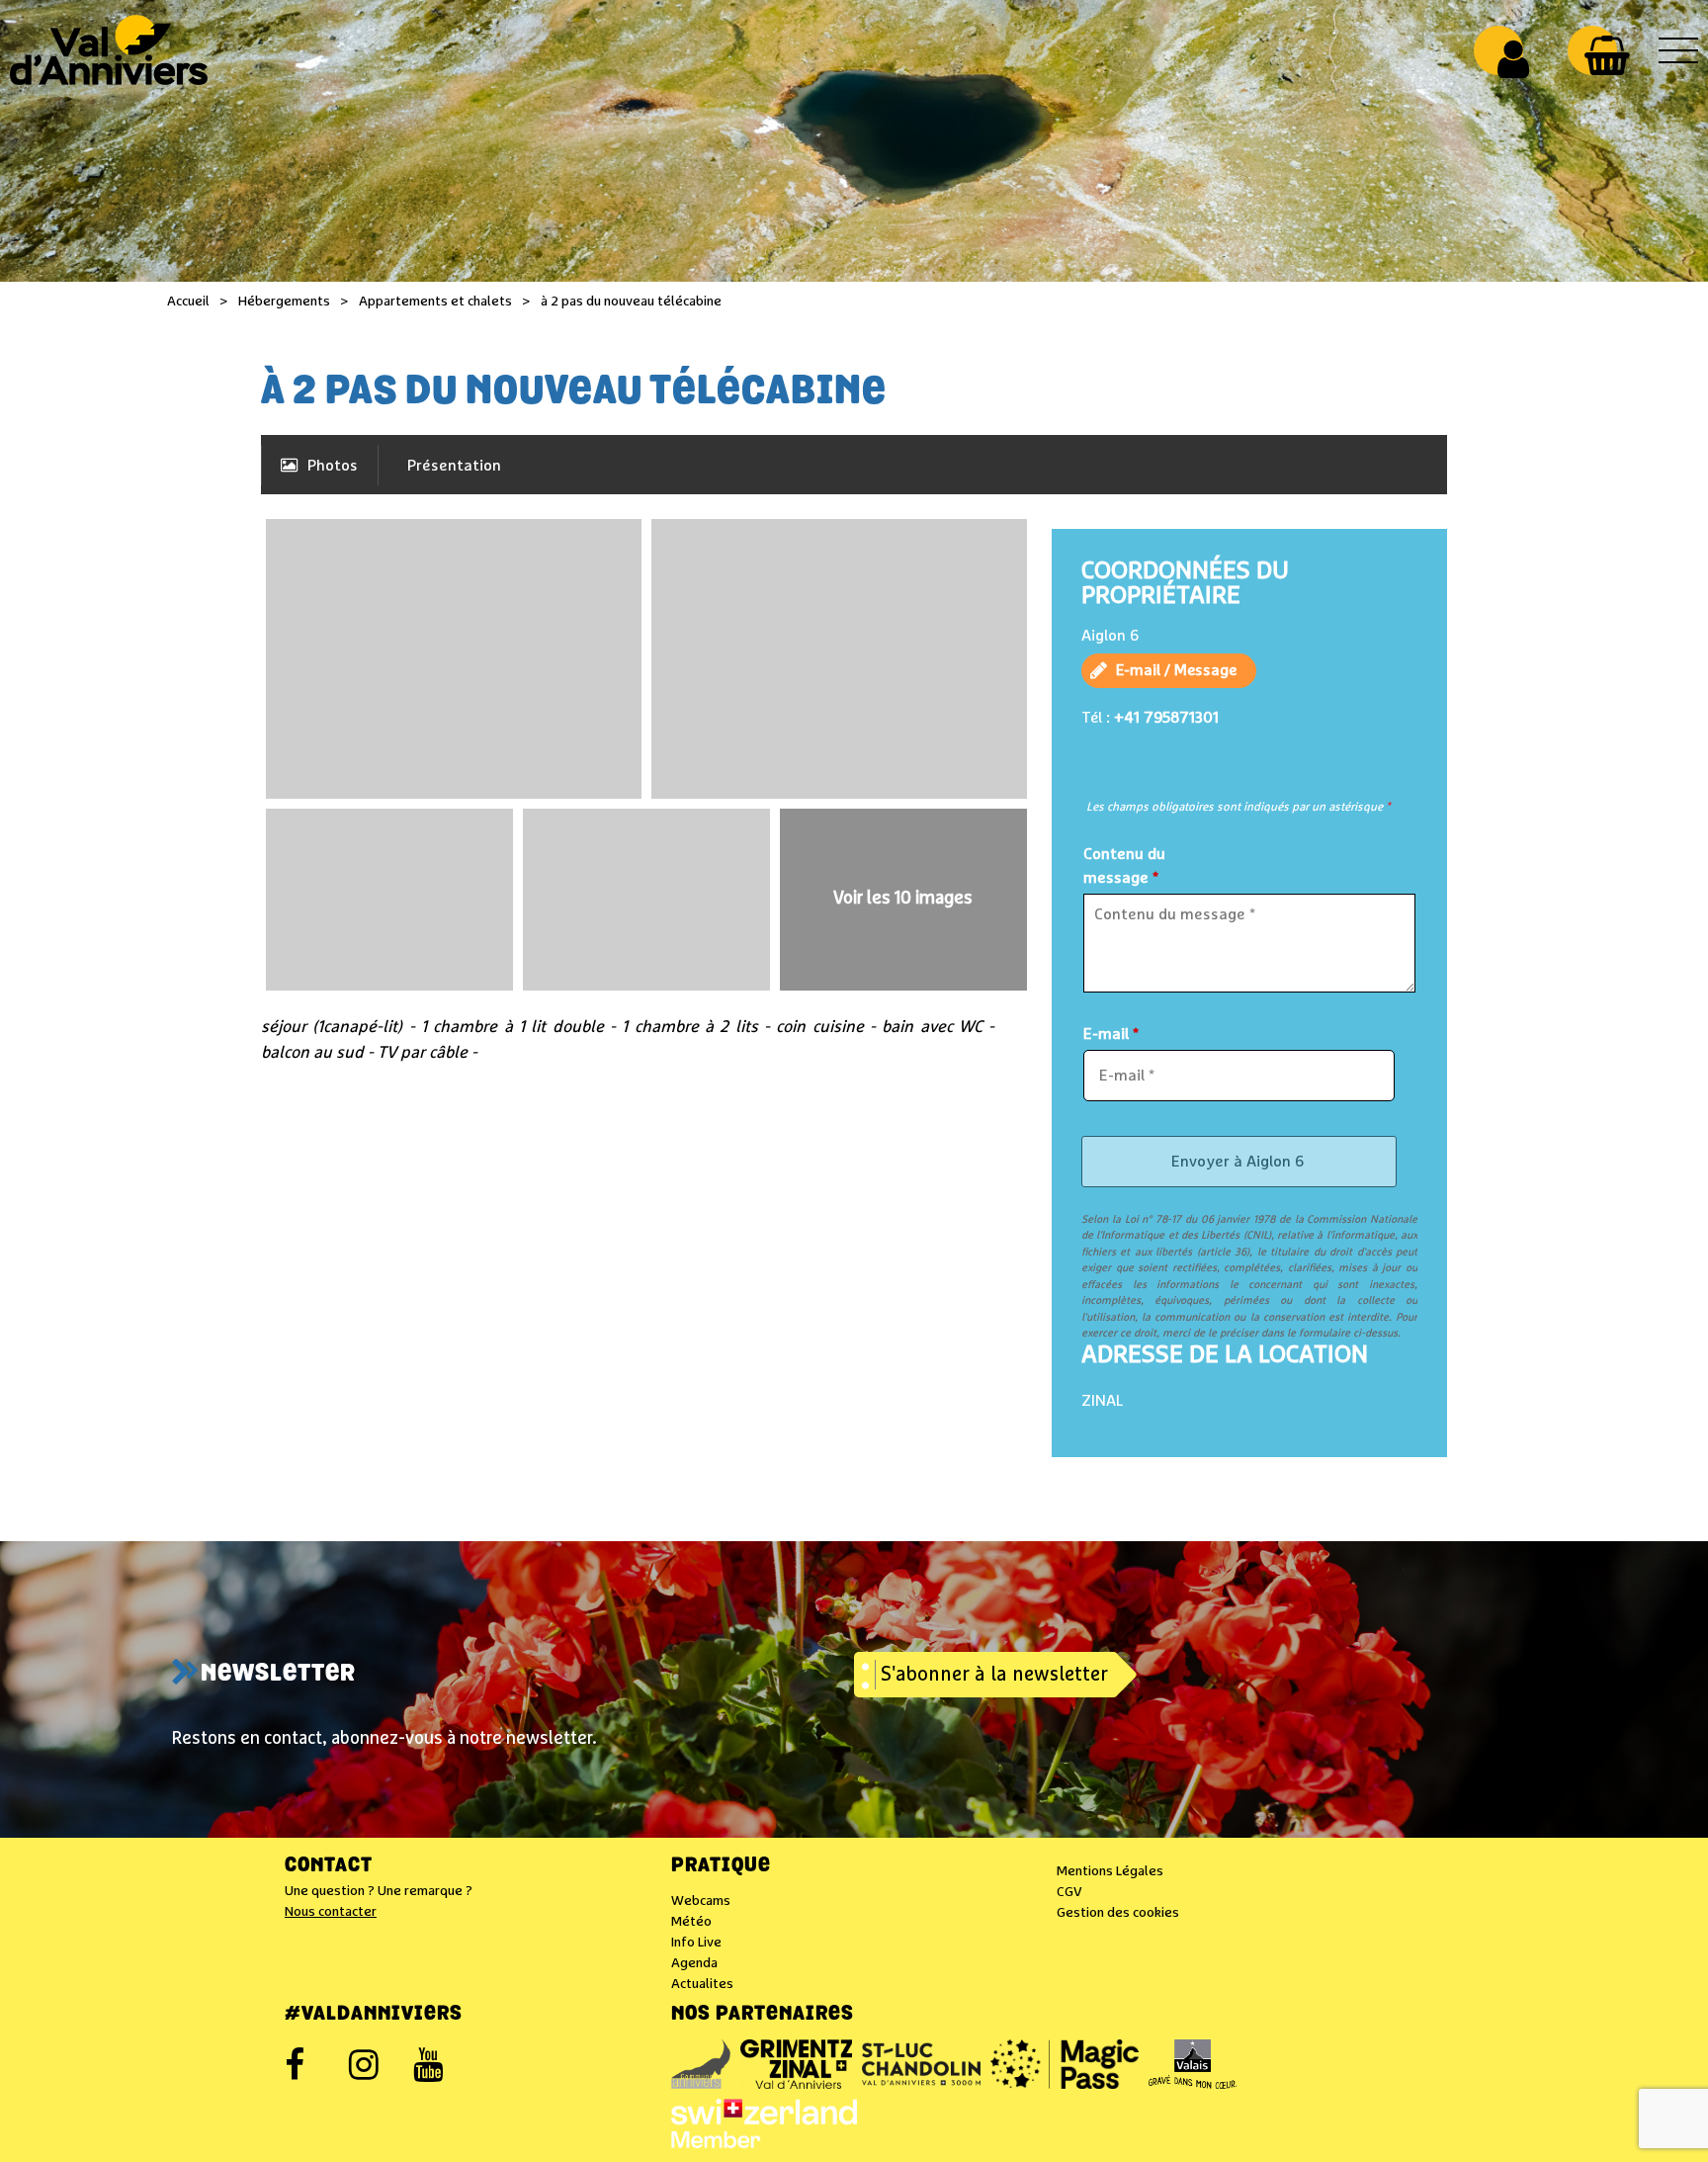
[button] (1607, 55)
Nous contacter (331, 1912)
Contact (329, 1866)
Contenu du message (1124, 866)
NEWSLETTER (278, 1675)
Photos (333, 466)
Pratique (721, 1866)
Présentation (454, 466)
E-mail (1111, 1034)
